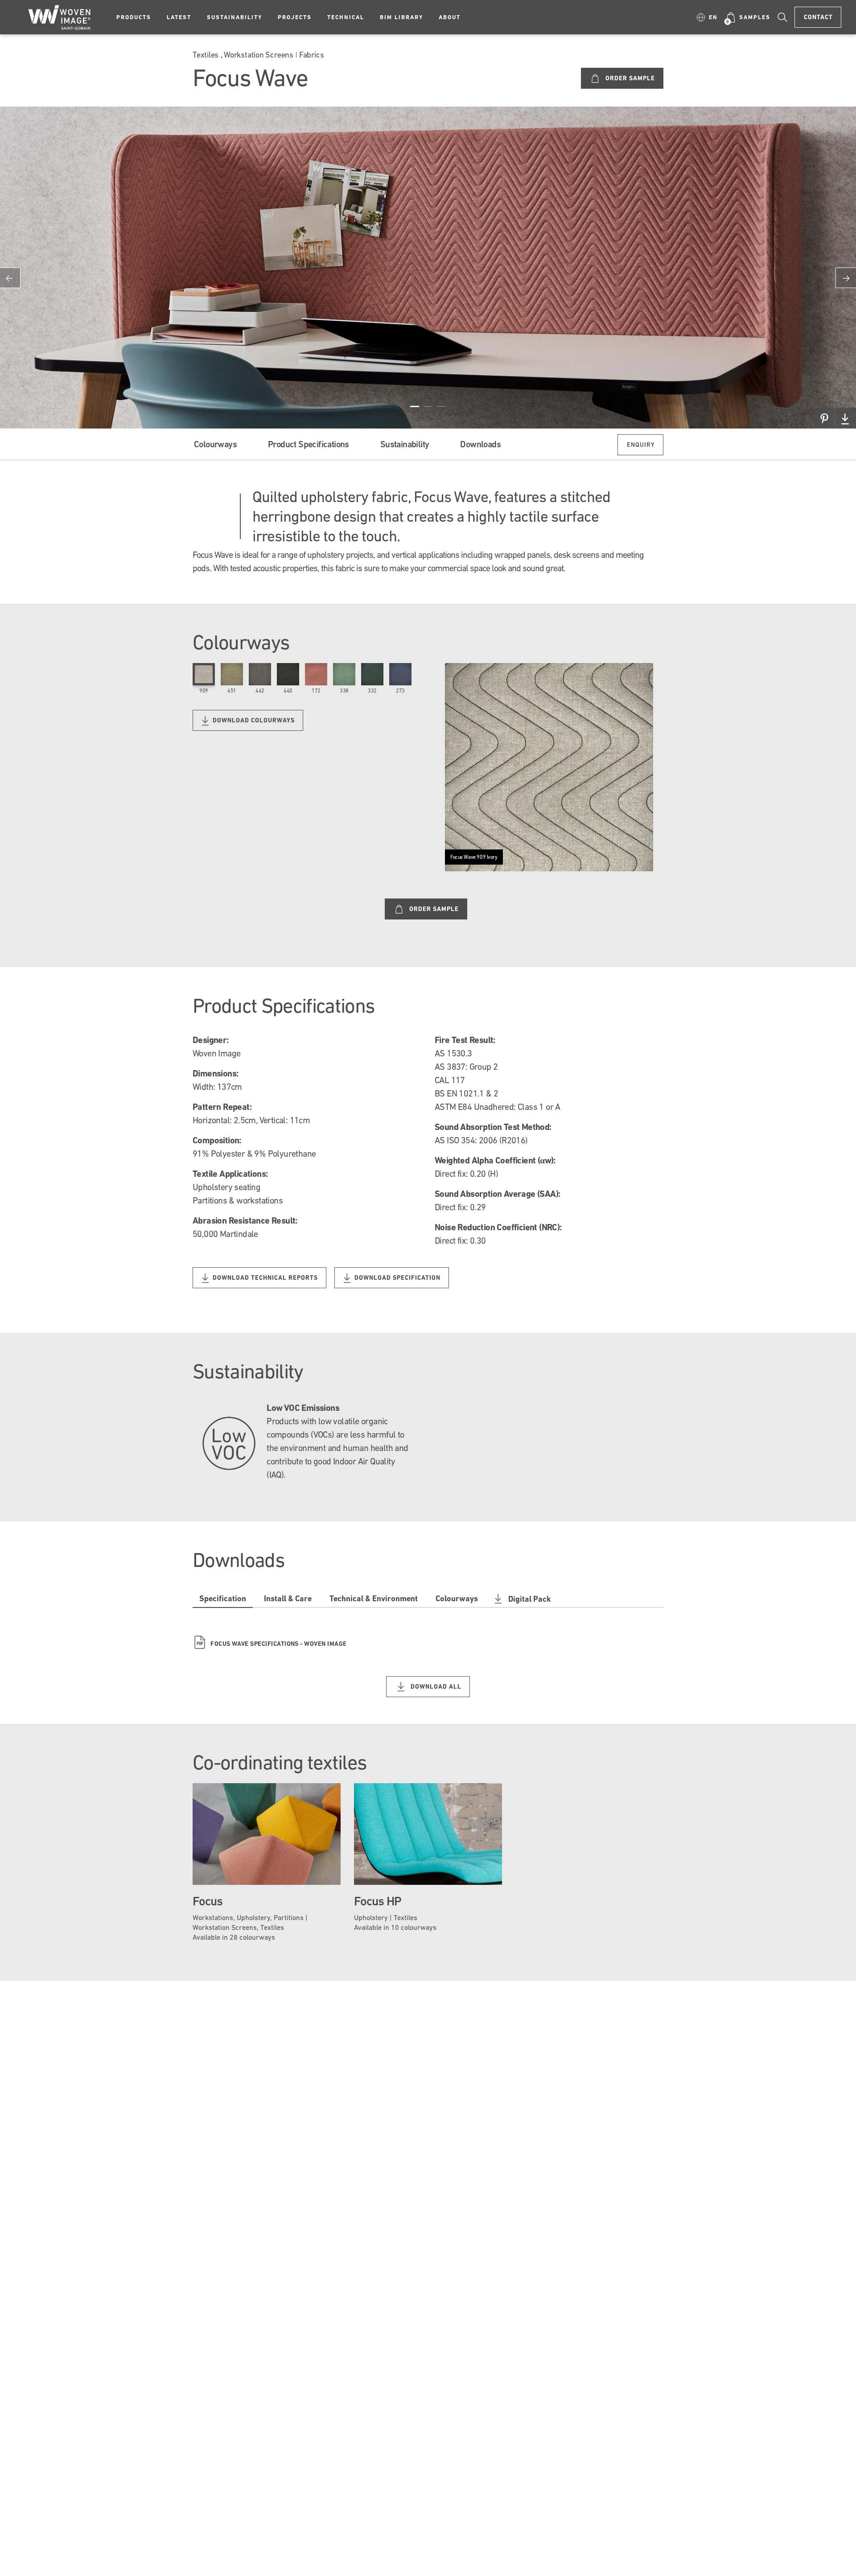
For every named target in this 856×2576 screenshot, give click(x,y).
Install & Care (288, 1598)
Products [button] (134, 17)
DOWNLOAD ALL (435, 1686)
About (450, 17)
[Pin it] (824, 418)
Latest (179, 17)
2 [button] (428, 406)
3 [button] (441, 406)
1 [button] (415, 406)
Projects (295, 17)
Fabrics (311, 55)
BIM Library (401, 17)
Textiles (206, 55)
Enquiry (641, 445)
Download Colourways (253, 720)
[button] (707, 17)
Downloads (480, 444)
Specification (223, 1598)
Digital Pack (530, 1599)
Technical (346, 17)
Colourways (215, 444)
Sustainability (235, 17)
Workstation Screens (259, 55)
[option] (428, 268)
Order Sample (629, 78)
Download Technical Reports (264, 1278)
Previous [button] (10, 278)
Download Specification (397, 1278)
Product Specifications (309, 444)
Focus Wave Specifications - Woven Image (272, 1644)
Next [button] (846, 278)
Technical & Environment (374, 1598)
